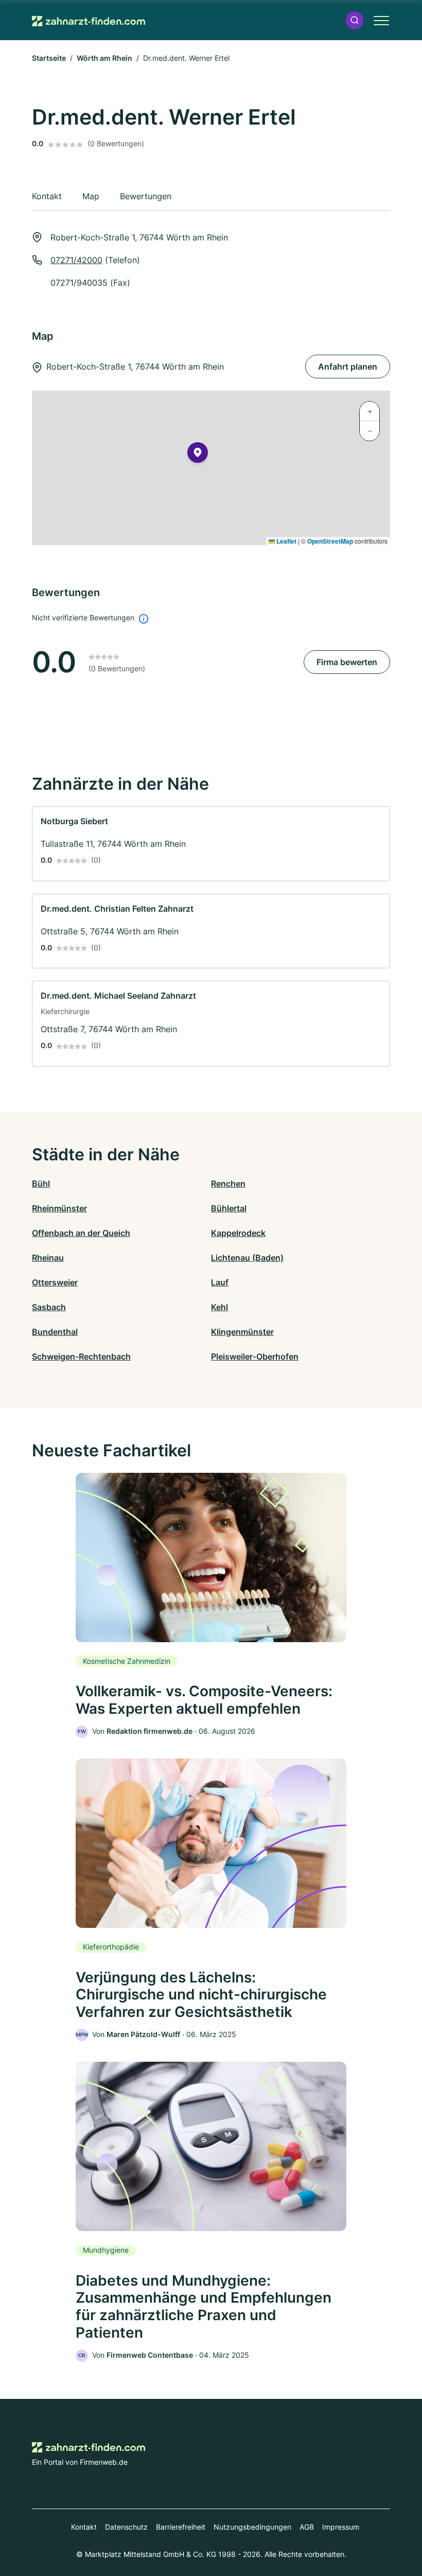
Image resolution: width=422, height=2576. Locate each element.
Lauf (220, 1282)
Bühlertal (229, 1208)
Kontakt (84, 2527)
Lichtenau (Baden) (247, 1258)
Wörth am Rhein (104, 58)
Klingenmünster (242, 1332)
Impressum (341, 2527)
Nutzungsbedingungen (252, 2527)
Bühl (41, 1183)
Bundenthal (55, 1332)
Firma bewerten (347, 662)
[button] (355, 20)
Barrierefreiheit (181, 2527)
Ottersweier (55, 1282)
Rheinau (48, 1258)
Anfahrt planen (348, 367)
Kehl (219, 1307)
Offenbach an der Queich (81, 1233)
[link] (211, 844)
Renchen (228, 1183)
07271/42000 (76, 260)
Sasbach (49, 1307)
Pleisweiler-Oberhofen (255, 1356)
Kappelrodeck (238, 1233)
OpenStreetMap (330, 541)
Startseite (49, 58)
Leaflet (286, 541)
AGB (307, 2527)
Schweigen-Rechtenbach (81, 1356)
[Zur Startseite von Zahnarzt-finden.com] (89, 20)
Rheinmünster (59, 1208)
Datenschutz (126, 2527)
